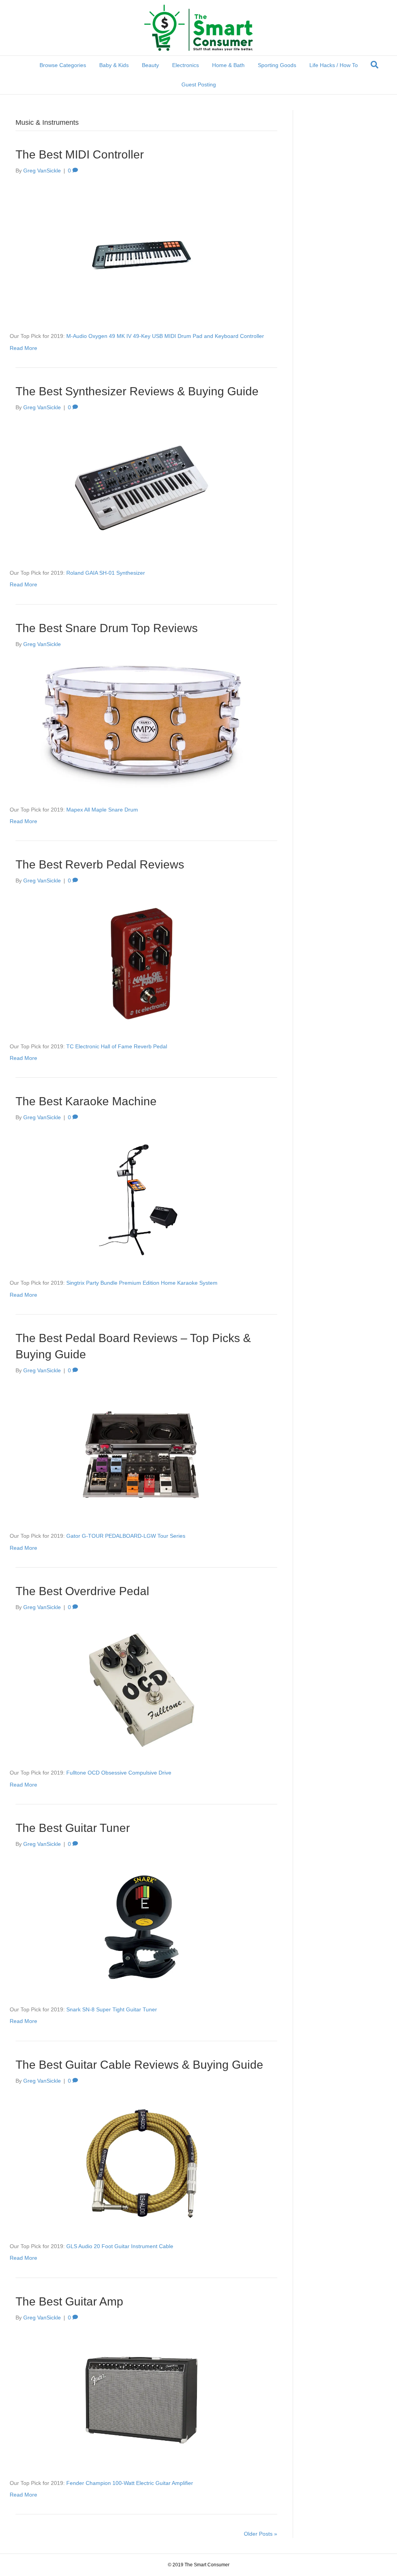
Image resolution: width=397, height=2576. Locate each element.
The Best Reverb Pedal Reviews (100, 864)
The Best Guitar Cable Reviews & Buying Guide (139, 2065)
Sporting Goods (277, 65)
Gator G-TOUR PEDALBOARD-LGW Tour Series (126, 1536)
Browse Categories (63, 65)
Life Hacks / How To (334, 65)
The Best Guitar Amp (69, 2301)
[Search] (375, 65)
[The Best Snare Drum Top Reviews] (142, 726)
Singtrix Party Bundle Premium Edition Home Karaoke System (142, 1283)
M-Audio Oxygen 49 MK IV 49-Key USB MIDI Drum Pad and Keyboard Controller (165, 336)
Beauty (150, 65)
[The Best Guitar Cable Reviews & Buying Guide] (142, 2163)
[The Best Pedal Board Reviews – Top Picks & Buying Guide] (142, 1453)
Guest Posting (199, 84)
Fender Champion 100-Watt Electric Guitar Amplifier (130, 2483)
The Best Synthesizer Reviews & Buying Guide (137, 391)
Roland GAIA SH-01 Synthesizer (106, 573)
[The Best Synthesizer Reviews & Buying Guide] (142, 489)
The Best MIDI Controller (80, 154)
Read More (23, 348)
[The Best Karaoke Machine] (142, 1200)
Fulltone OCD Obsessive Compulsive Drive (119, 1773)
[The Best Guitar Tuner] (142, 1926)
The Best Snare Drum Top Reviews (107, 628)
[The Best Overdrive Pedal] (142, 1689)
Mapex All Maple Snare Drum (102, 810)
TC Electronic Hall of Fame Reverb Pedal (117, 1046)
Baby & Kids (114, 65)
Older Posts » (261, 2534)
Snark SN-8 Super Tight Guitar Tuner (112, 2009)
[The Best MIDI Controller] (142, 253)
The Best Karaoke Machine (86, 1101)
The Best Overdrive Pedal (82, 1591)
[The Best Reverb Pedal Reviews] (142, 963)
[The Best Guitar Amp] (142, 2400)
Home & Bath (228, 65)
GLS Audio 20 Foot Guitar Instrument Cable (120, 2246)
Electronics (186, 65)
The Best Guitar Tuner (73, 1828)
